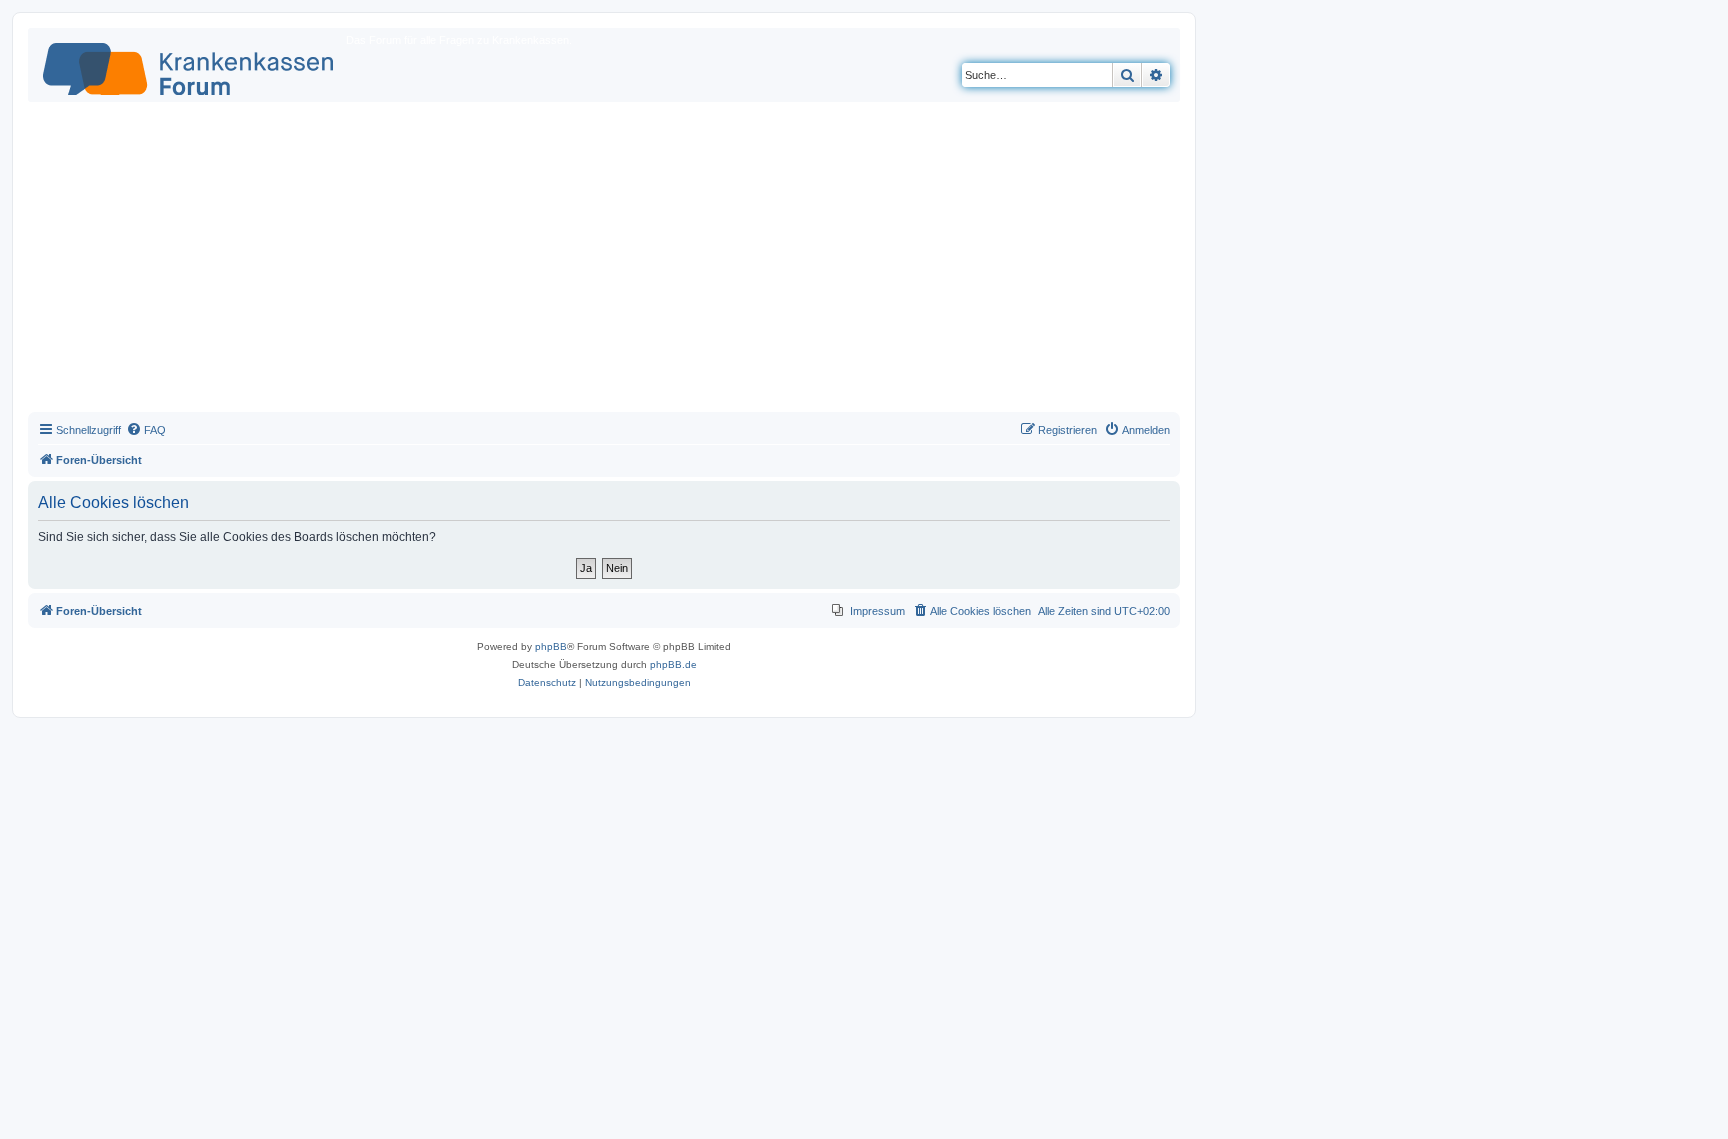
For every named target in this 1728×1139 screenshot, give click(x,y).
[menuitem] (146, 430)
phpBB (551, 646)
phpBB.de (673, 664)
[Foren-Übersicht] (189, 65)
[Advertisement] (604, 262)
